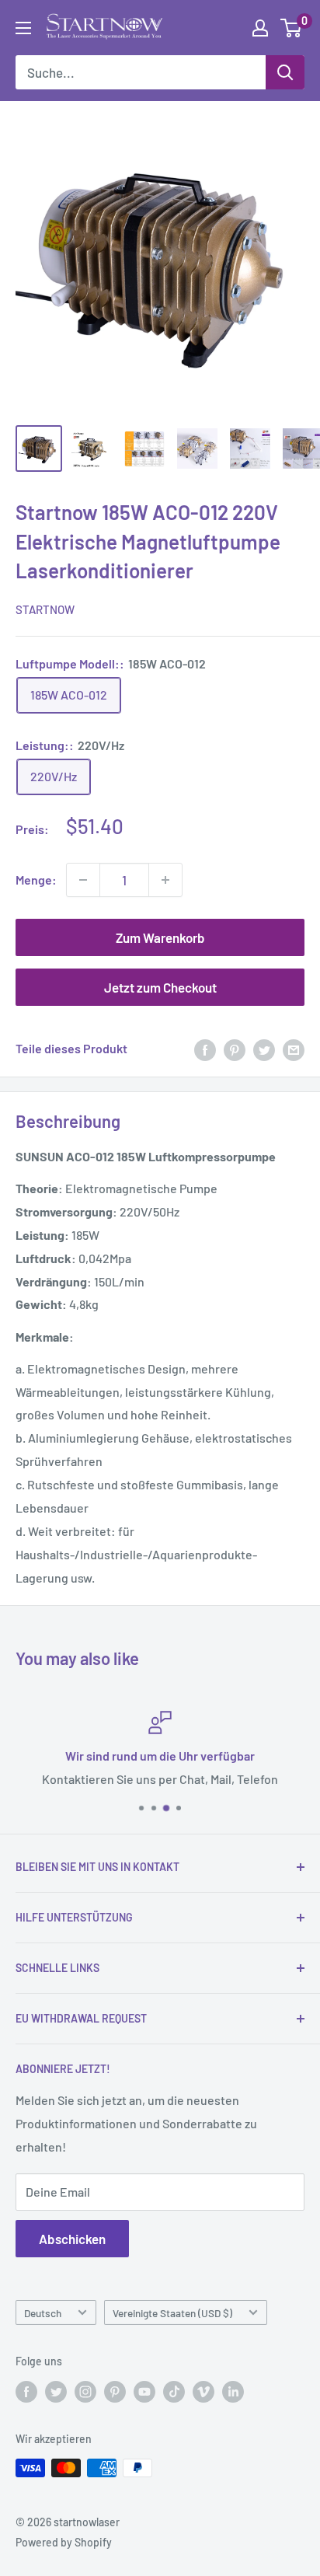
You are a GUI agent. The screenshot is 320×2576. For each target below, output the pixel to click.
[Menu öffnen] (23, 28)
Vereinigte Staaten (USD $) (172, 2313)
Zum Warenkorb (160, 937)
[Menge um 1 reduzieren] (83, 880)
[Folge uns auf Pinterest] (115, 2392)
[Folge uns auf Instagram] (85, 2392)
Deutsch (43, 2313)
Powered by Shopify (64, 2542)
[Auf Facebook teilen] (205, 1049)
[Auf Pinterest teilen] (235, 1049)
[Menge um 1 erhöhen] (165, 880)
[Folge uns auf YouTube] (144, 2392)
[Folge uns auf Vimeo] (203, 2392)
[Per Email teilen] (294, 1049)
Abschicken (72, 2239)
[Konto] (260, 28)
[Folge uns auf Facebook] (26, 2392)
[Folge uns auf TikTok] (174, 2392)
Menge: (36, 880)
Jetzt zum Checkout (160, 987)
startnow (45, 609)
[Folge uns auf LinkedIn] (233, 2392)
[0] (292, 28)
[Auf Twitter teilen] (264, 1049)
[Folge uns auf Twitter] (56, 2392)
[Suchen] (285, 72)
